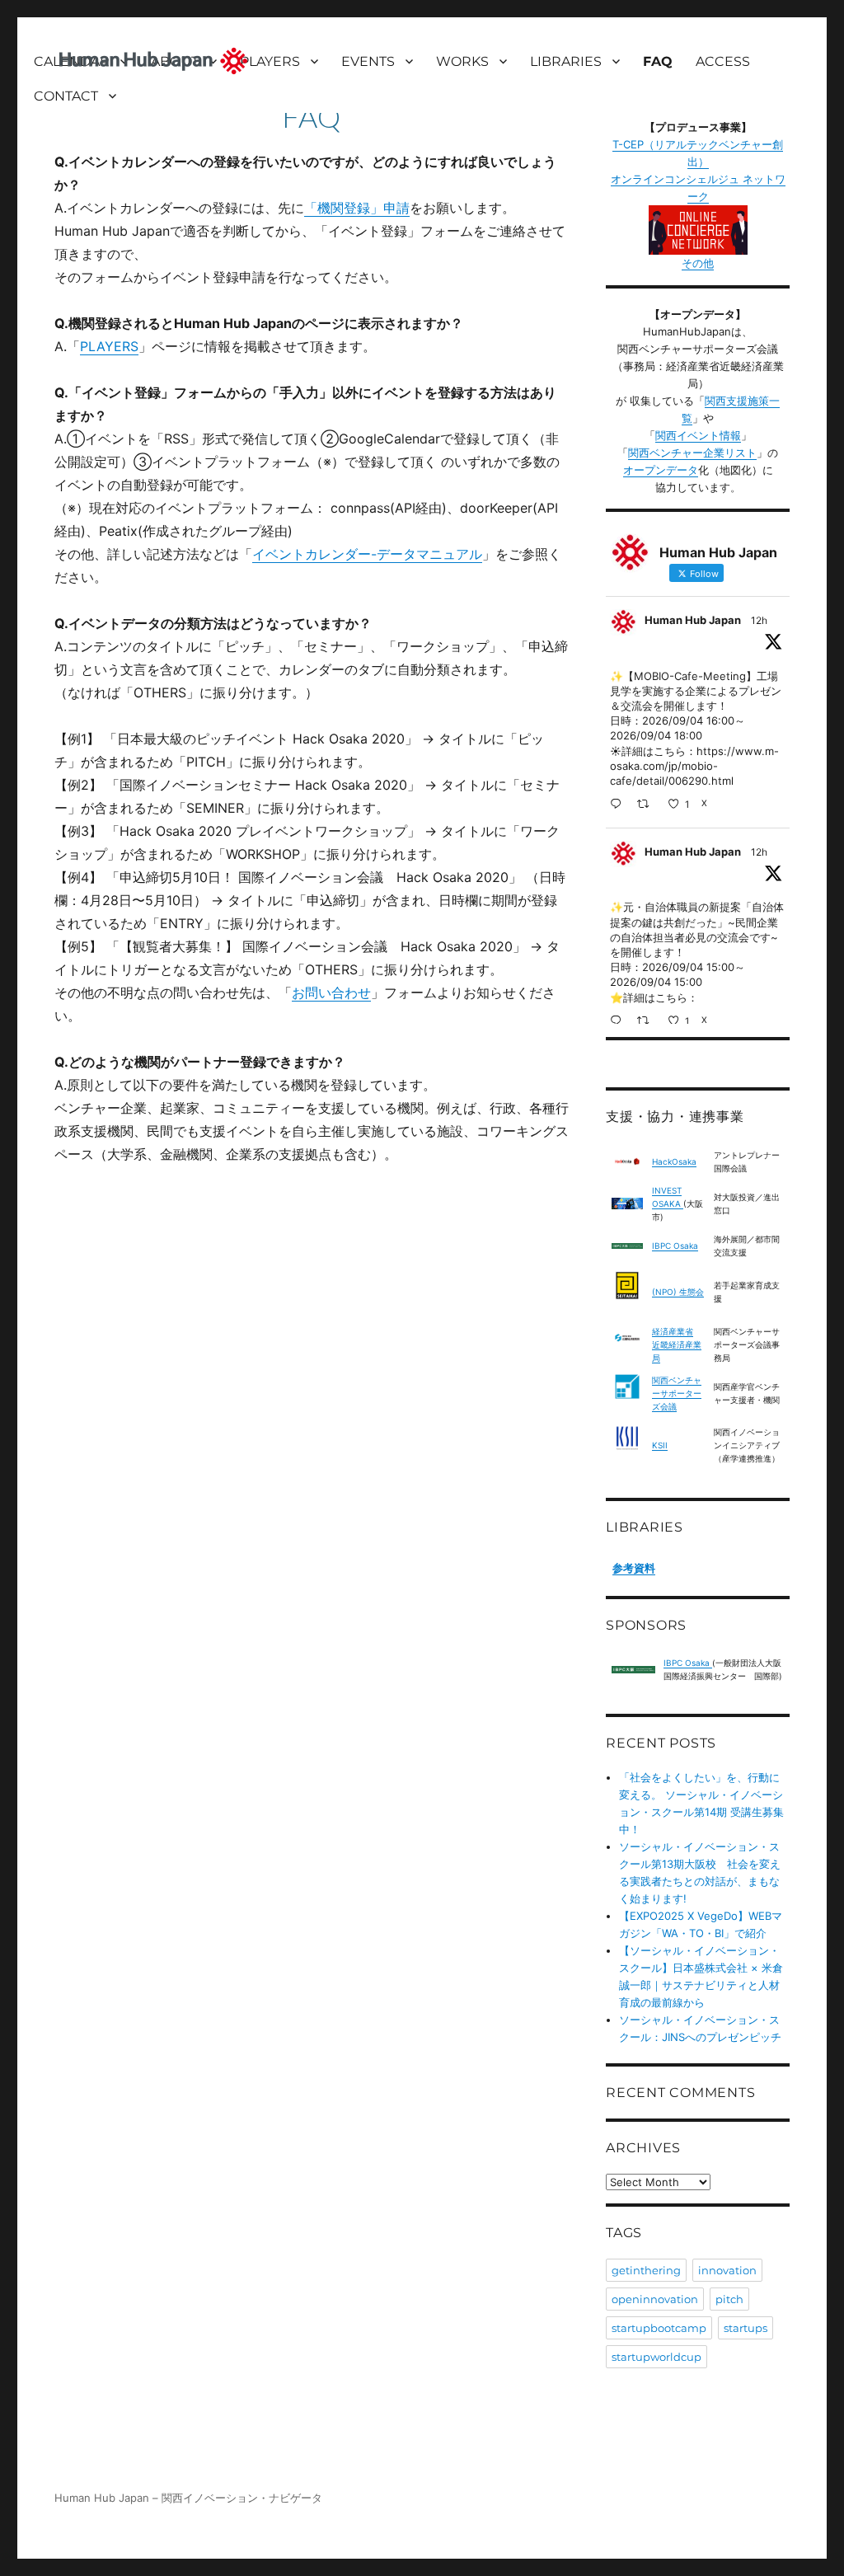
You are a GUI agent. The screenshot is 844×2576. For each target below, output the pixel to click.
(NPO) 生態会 (678, 1292)
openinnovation (655, 2299)
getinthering (646, 2270)
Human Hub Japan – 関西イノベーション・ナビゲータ (188, 2498)
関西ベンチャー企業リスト (692, 453)
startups (746, 2328)
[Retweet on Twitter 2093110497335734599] (648, 805)
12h (759, 620)
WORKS (462, 61)
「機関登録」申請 (357, 208)
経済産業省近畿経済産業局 (677, 1344)
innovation (727, 2270)
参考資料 (634, 1568)
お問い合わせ (331, 992)
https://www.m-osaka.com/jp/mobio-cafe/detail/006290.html (694, 766)
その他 (698, 263)
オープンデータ (661, 470)
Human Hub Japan (693, 620)
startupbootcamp (659, 2328)
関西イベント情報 (698, 435)
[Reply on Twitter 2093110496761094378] (619, 1022)
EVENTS (368, 61)
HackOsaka (674, 1161)
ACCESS (723, 61)
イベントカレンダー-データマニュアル (367, 554)
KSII (660, 1445)
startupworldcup (656, 2357)
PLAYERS (270, 61)
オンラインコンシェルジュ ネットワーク (698, 188)
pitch (729, 2299)
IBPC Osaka (675, 1246)
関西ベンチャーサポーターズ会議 (677, 1393)
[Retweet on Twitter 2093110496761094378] (648, 1022)
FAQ (658, 61)
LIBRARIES (566, 61)
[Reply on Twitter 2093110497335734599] (619, 805)
